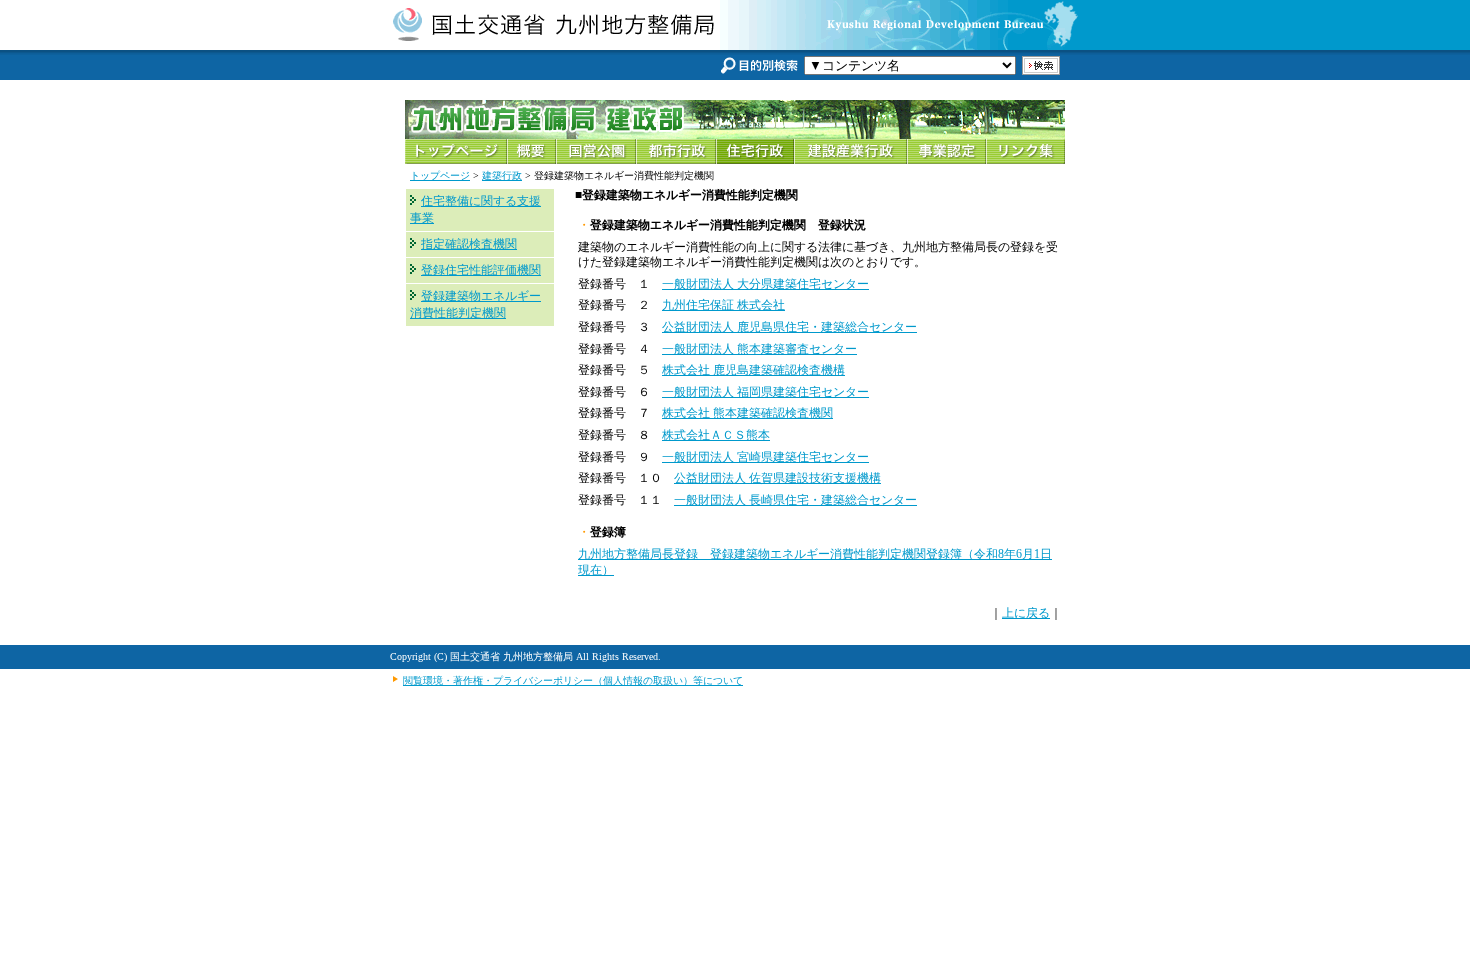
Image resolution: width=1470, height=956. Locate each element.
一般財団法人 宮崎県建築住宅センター (765, 457)
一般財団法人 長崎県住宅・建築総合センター (795, 500)
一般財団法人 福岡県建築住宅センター (765, 392)
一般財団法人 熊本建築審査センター (759, 349)
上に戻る (1026, 613)
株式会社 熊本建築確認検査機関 (747, 413)
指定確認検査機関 (469, 244)
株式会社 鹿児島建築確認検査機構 (753, 370)
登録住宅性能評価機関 (481, 270)
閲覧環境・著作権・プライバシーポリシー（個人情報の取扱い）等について (573, 680)
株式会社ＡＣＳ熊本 (716, 435)
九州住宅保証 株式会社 (723, 305)
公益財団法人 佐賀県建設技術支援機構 (777, 478)
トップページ (440, 175)
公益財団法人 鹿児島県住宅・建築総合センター (789, 327)
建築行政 (502, 175)
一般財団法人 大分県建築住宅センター (765, 284)
